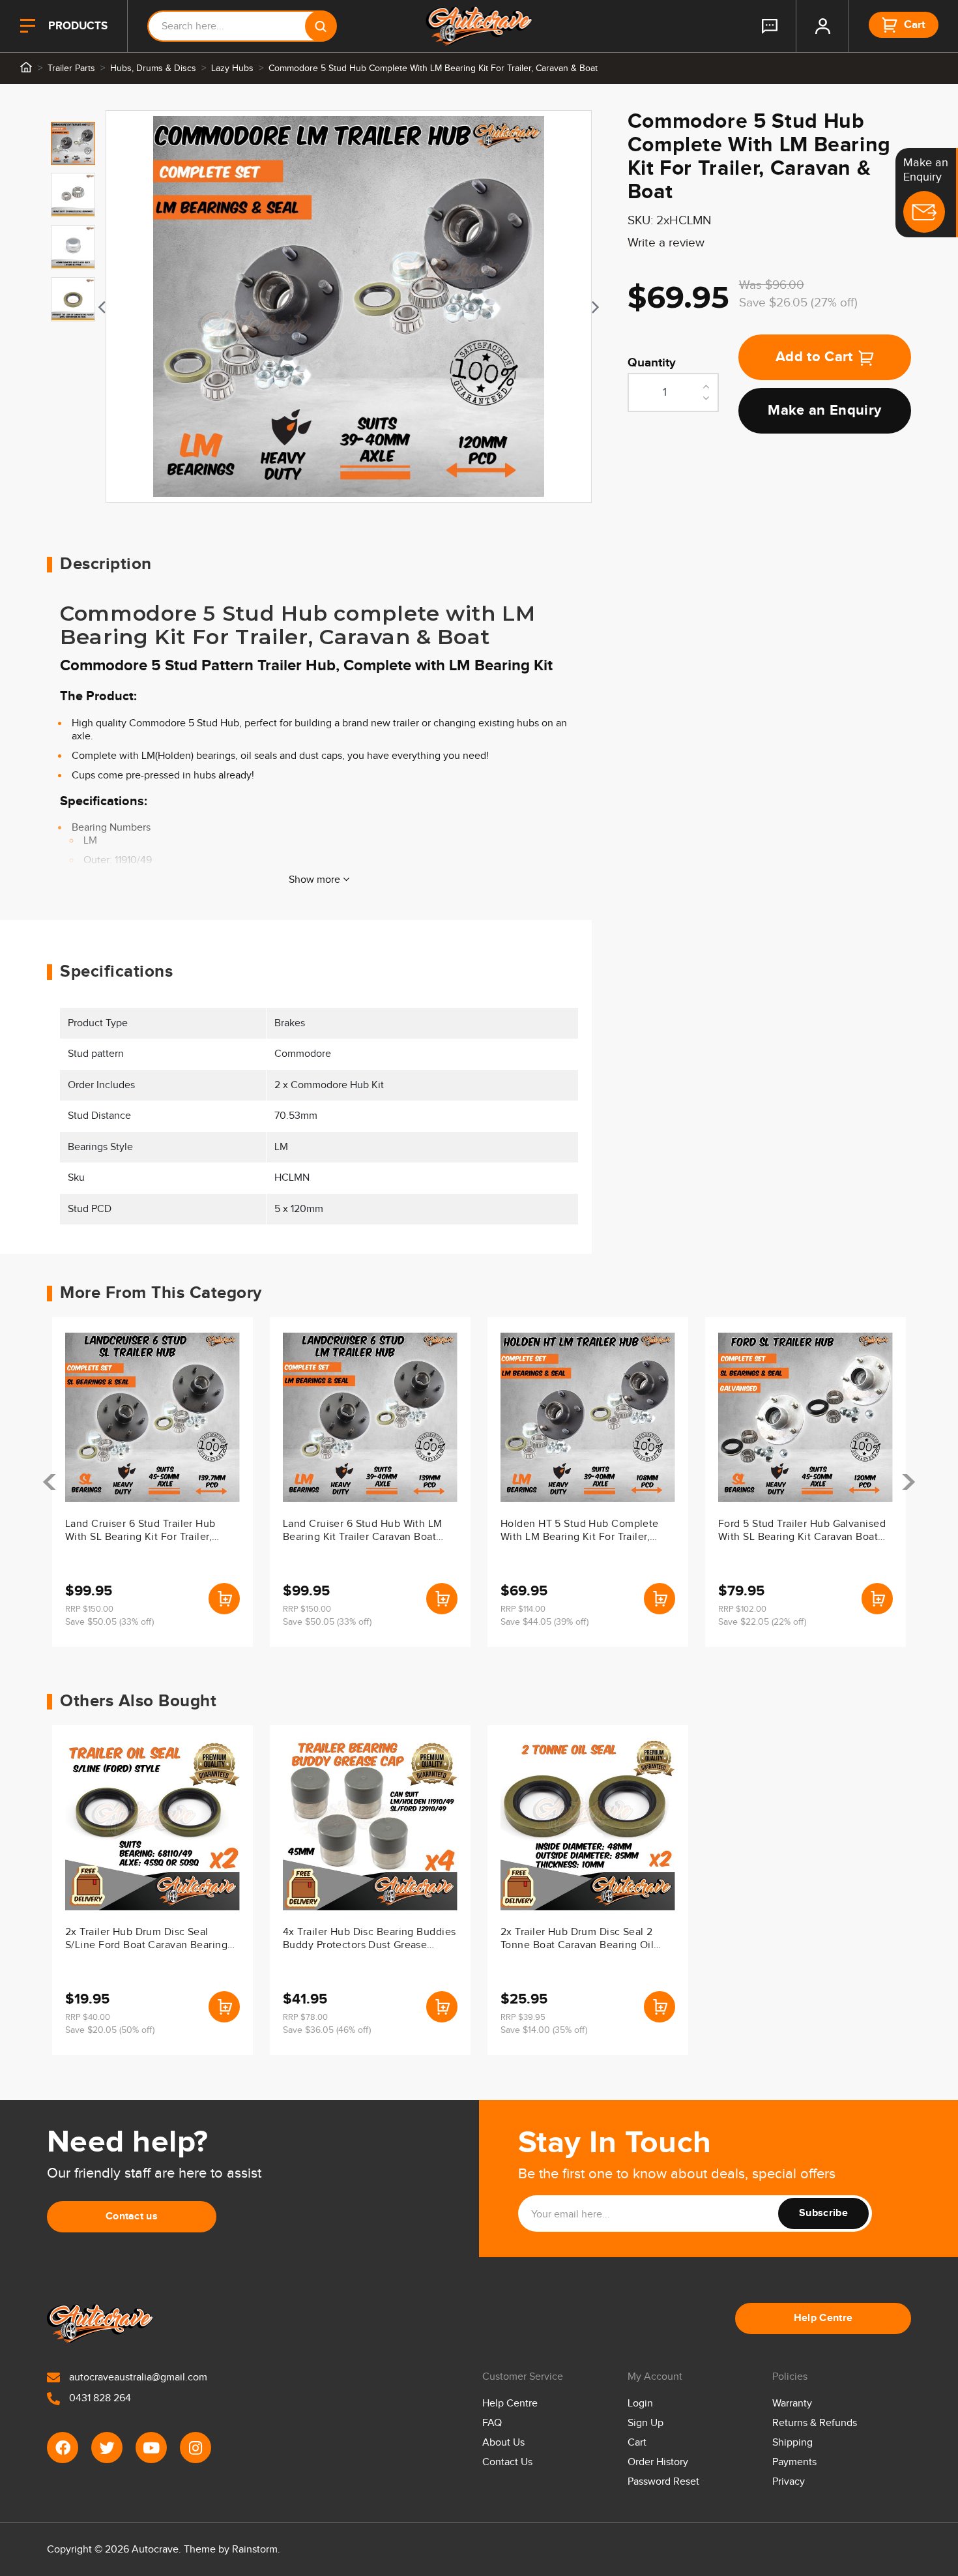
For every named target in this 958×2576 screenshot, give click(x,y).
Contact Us (507, 2462)
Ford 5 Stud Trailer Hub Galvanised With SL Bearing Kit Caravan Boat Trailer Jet (802, 1532)
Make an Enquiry (824, 411)
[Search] (321, 26)
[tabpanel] (349, 306)
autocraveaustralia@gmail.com (137, 2377)
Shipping (792, 2443)
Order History (658, 2462)
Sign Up (646, 2423)
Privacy (789, 2482)
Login (640, 2404)
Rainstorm (255, 2550)
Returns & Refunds (815, 2423)
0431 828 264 (99, 2398)
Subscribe (823, 2213)
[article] (152, 1482)
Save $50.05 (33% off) (109, 1622)
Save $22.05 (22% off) (762, 1622)
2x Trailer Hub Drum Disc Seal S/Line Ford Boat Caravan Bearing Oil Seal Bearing (146, 1940)
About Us (503, 2443)
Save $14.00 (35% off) (544, 2030)
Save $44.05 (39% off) (544, 1622)
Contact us (132, 2216)
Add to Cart (814, 358)
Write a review (666, 243)
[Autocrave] (479, 26)
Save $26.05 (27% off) (798, 303)
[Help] (770, 26)
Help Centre (823, 2318)
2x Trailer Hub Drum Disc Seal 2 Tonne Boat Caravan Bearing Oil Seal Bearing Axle (577, 1940)
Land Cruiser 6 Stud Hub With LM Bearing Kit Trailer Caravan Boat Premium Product (363, 1532)
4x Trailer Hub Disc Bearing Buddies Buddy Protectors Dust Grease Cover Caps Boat (369, 1940)
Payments (794, 2462)
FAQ (492, 2423)
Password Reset (663, 2482)
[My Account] (822, 26)
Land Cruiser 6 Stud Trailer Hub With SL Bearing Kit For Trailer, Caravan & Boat (140, 1532)
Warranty (792, 2404)
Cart (637, 2443)
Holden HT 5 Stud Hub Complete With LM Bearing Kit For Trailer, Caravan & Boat (580, 1532)
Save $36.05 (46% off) (327, 2030)
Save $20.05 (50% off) (110, 2030)
